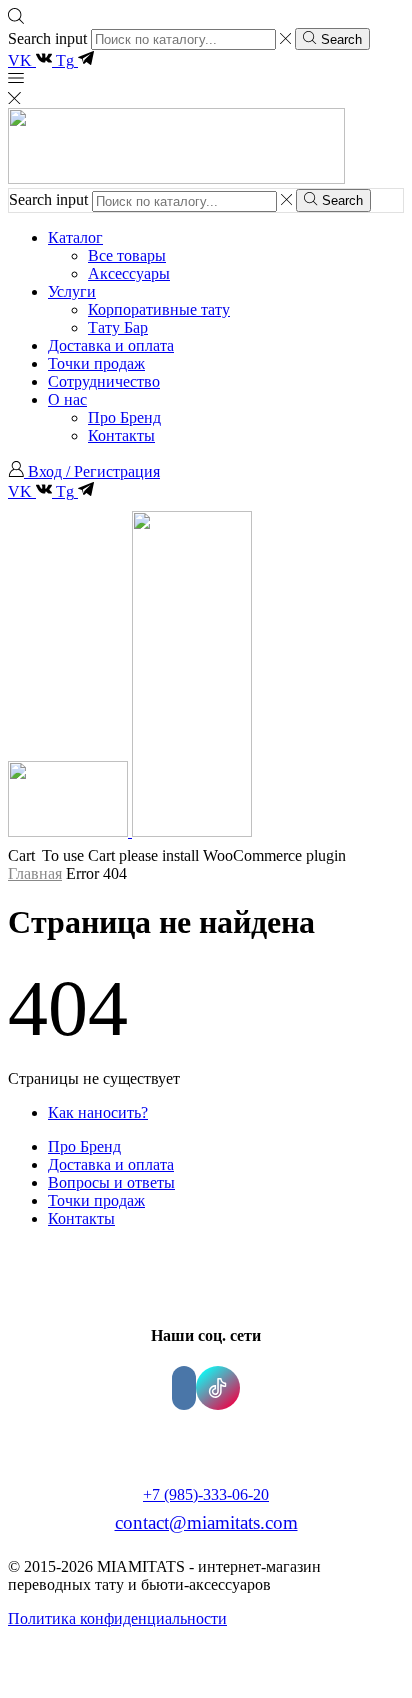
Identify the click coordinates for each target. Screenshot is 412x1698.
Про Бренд (124, 417)
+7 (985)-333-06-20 (206, 1494)
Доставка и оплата (111, 345)
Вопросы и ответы (111, 1182)
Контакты (121, 435)
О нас (67, 399)
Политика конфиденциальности (117, 1618)
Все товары (127, 255)
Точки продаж (96, 363)
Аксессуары (129, 273)
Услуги (72, 291)
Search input (47, 38)
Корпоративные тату (159, 309)
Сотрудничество (104, 381)
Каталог (75, 237)
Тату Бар (118, 327)
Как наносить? (98, 1112)
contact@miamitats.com (206, 1522)
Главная (35, 873)
